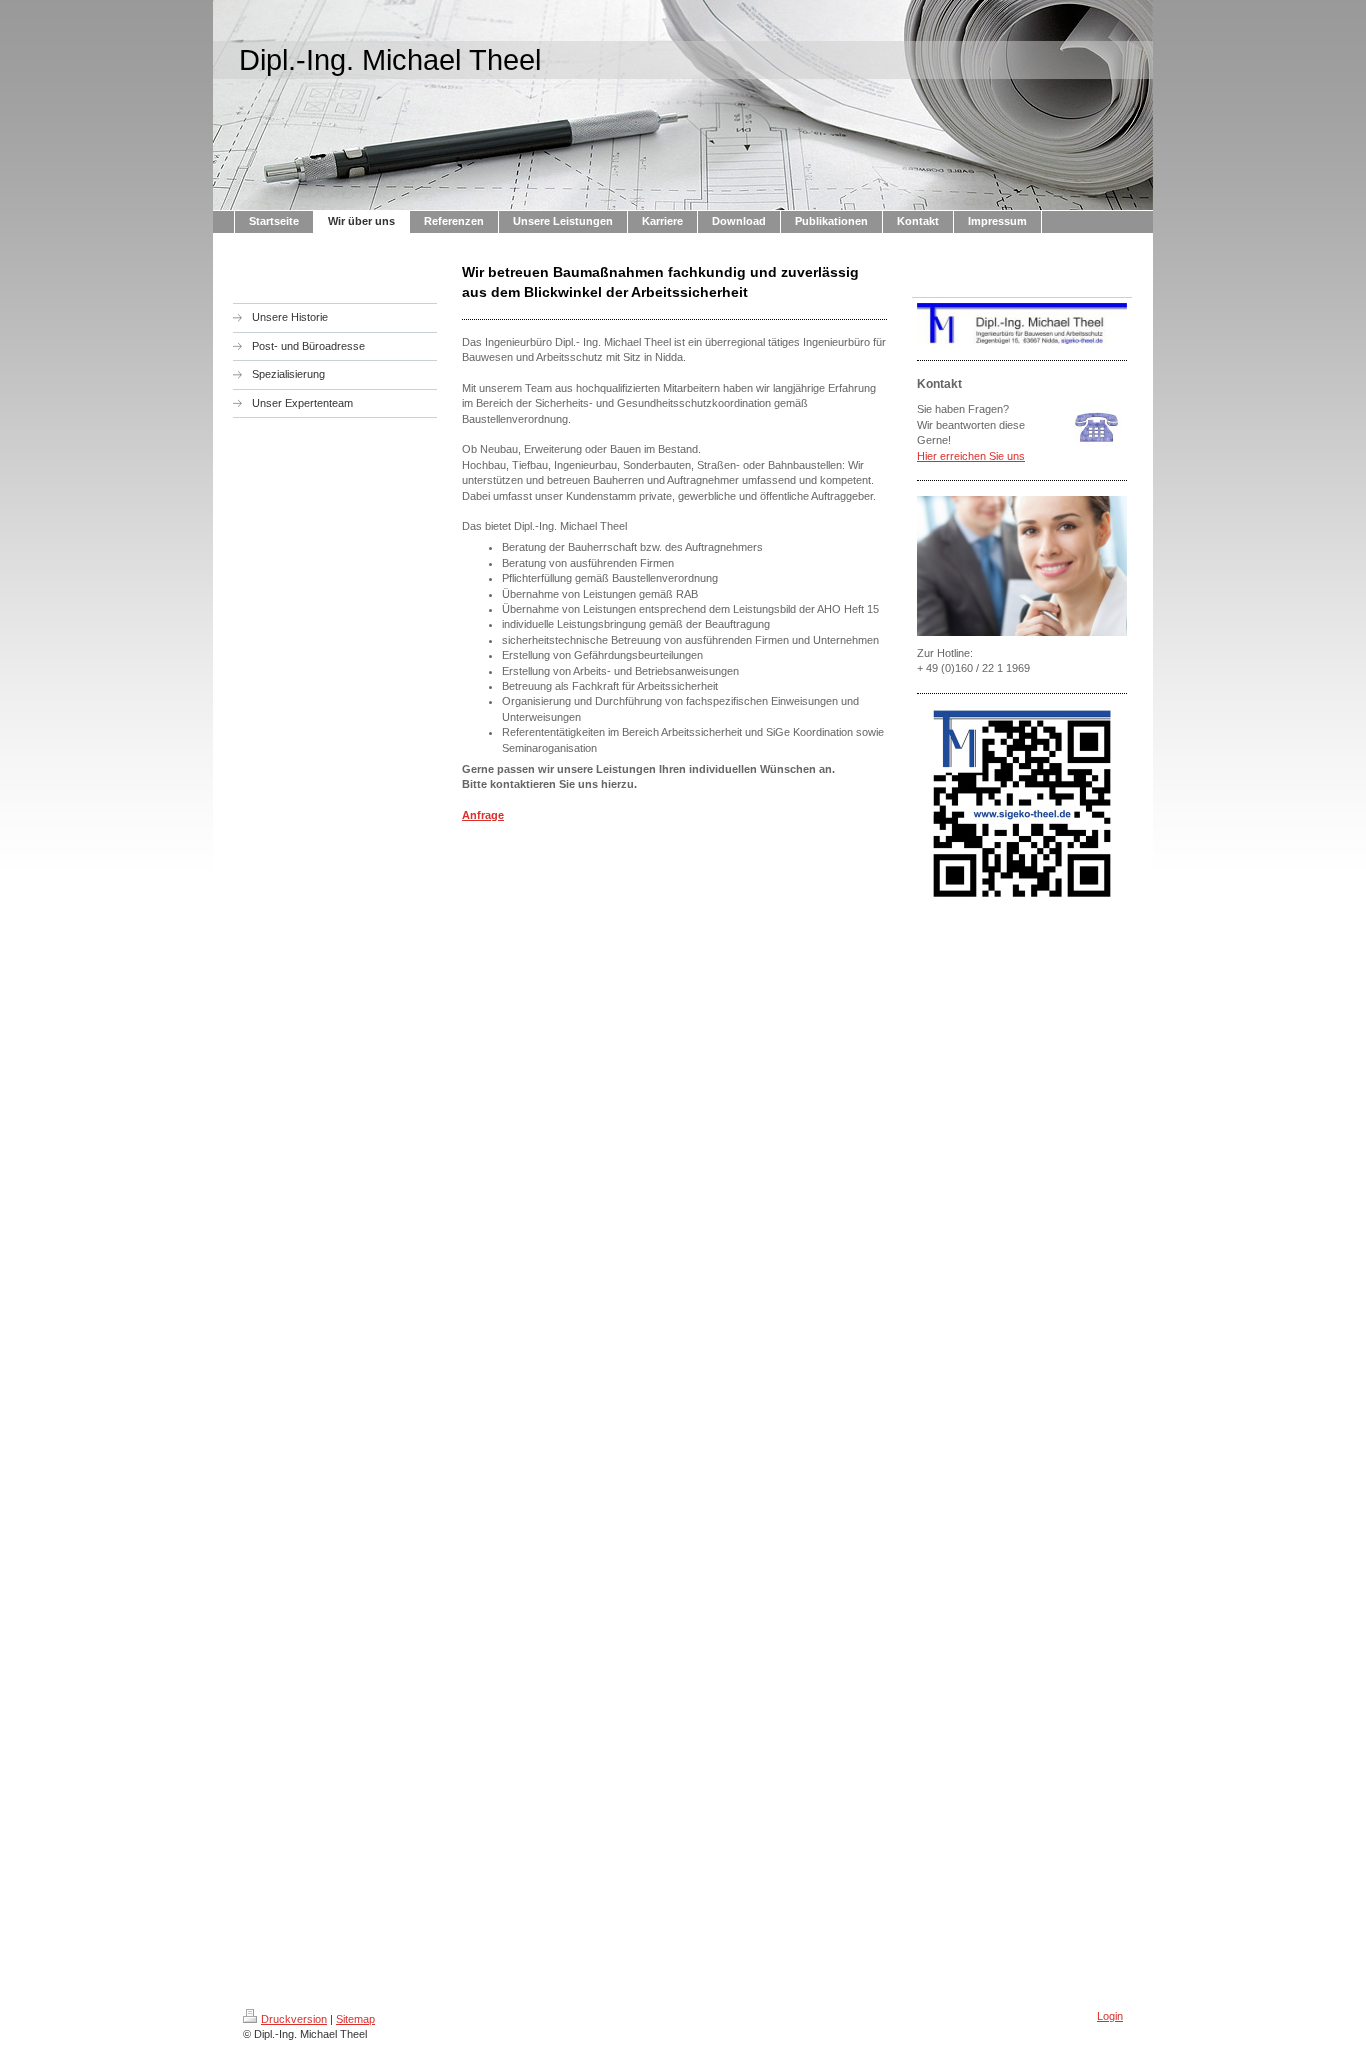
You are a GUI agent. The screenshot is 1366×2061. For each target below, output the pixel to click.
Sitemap (355, 2019)
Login (1110, 2016)
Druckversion (294, 2019)
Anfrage (483, 815)
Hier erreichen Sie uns (971, 456)
